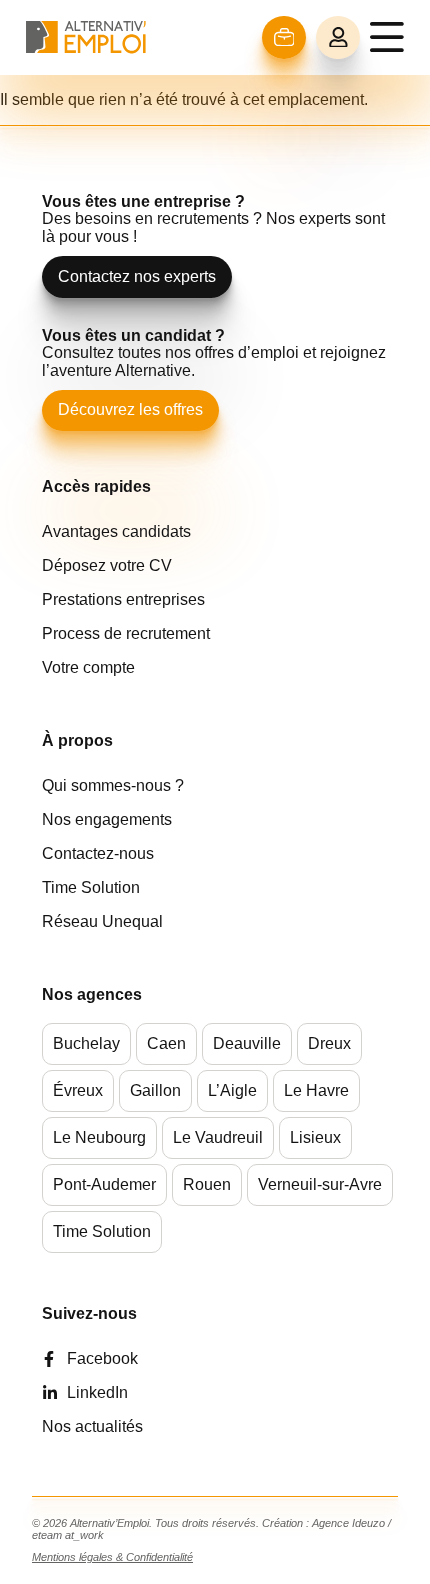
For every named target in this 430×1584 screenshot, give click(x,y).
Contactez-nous (98, 853)
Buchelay (86, 1043)
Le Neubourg (99, 1137)
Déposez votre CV (107, 565)
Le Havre (316, 1090)
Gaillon (155, 1090)
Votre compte (88, 667)
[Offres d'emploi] (284, 37)
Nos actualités (92, 1426)
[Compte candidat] (338, 38)
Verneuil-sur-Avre (320, 1184)
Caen (166, 1043)
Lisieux (315, 1137)
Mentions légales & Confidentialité (112, 1557)
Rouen (207, 1184)
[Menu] (387, 37)
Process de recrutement (126, 633)
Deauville (247, 1043)
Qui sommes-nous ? (113, 785)
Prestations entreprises (123, 599)
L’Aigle (232, 1090)
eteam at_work (68, 1535)
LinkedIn (97, 1392)
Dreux (329, 1043)
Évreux (78, 1090)
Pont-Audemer (104, 1184)
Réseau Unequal (102, 921)
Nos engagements (107, 819)
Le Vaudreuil (218, 1137)
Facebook (102, 1358)
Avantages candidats (116, 531)
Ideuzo (368, 1523)
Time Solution (91, 887)
